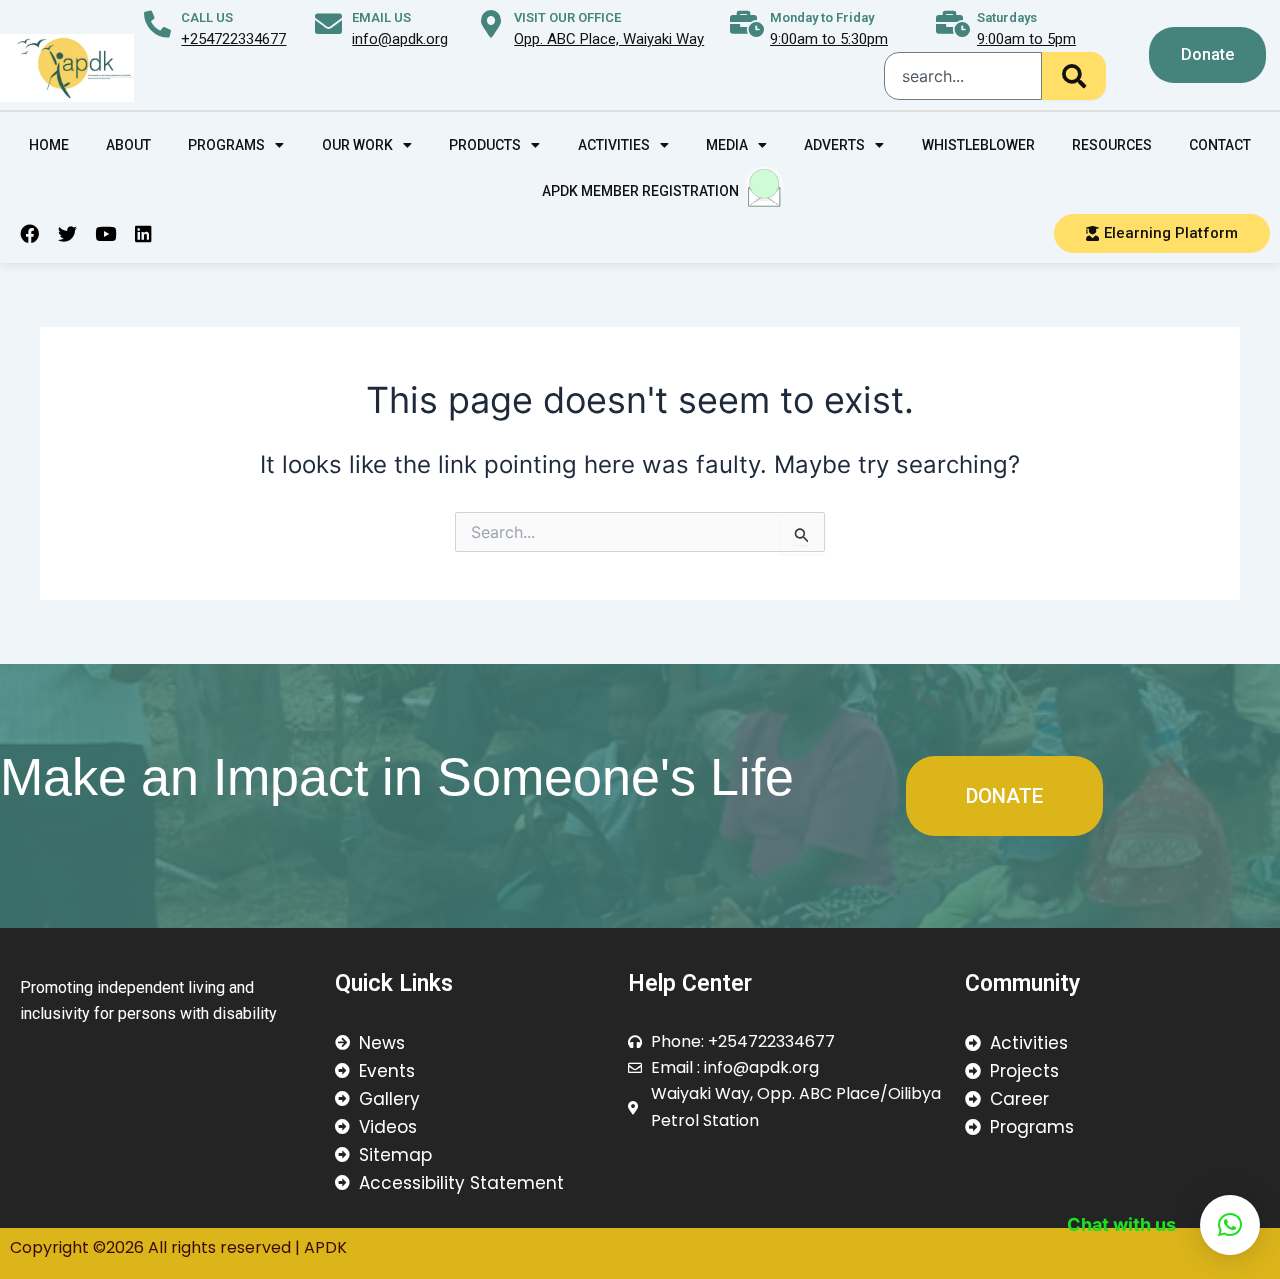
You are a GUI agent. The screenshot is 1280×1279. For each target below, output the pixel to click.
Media (727, 145)
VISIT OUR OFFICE (567, 17)
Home (49, 145)
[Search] (1074, 76)
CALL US (207, 17)
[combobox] (963, 76)
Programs (226, 145)
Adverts (834, 145)
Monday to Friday (822, 17)
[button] (1230, 1225)
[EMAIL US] (328, 23)
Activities (614, 145)
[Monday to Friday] (746, 23)
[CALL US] (157, 23)
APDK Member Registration (640, 191)
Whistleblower (978, 145)
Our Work (357, 145)
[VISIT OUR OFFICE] (490, 23)
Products (485, 145)
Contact (1220, 145)
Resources (1112, 145)
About (128, 145)
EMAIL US (381, 17)
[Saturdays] (953, 23)
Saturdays (1007, 17)
